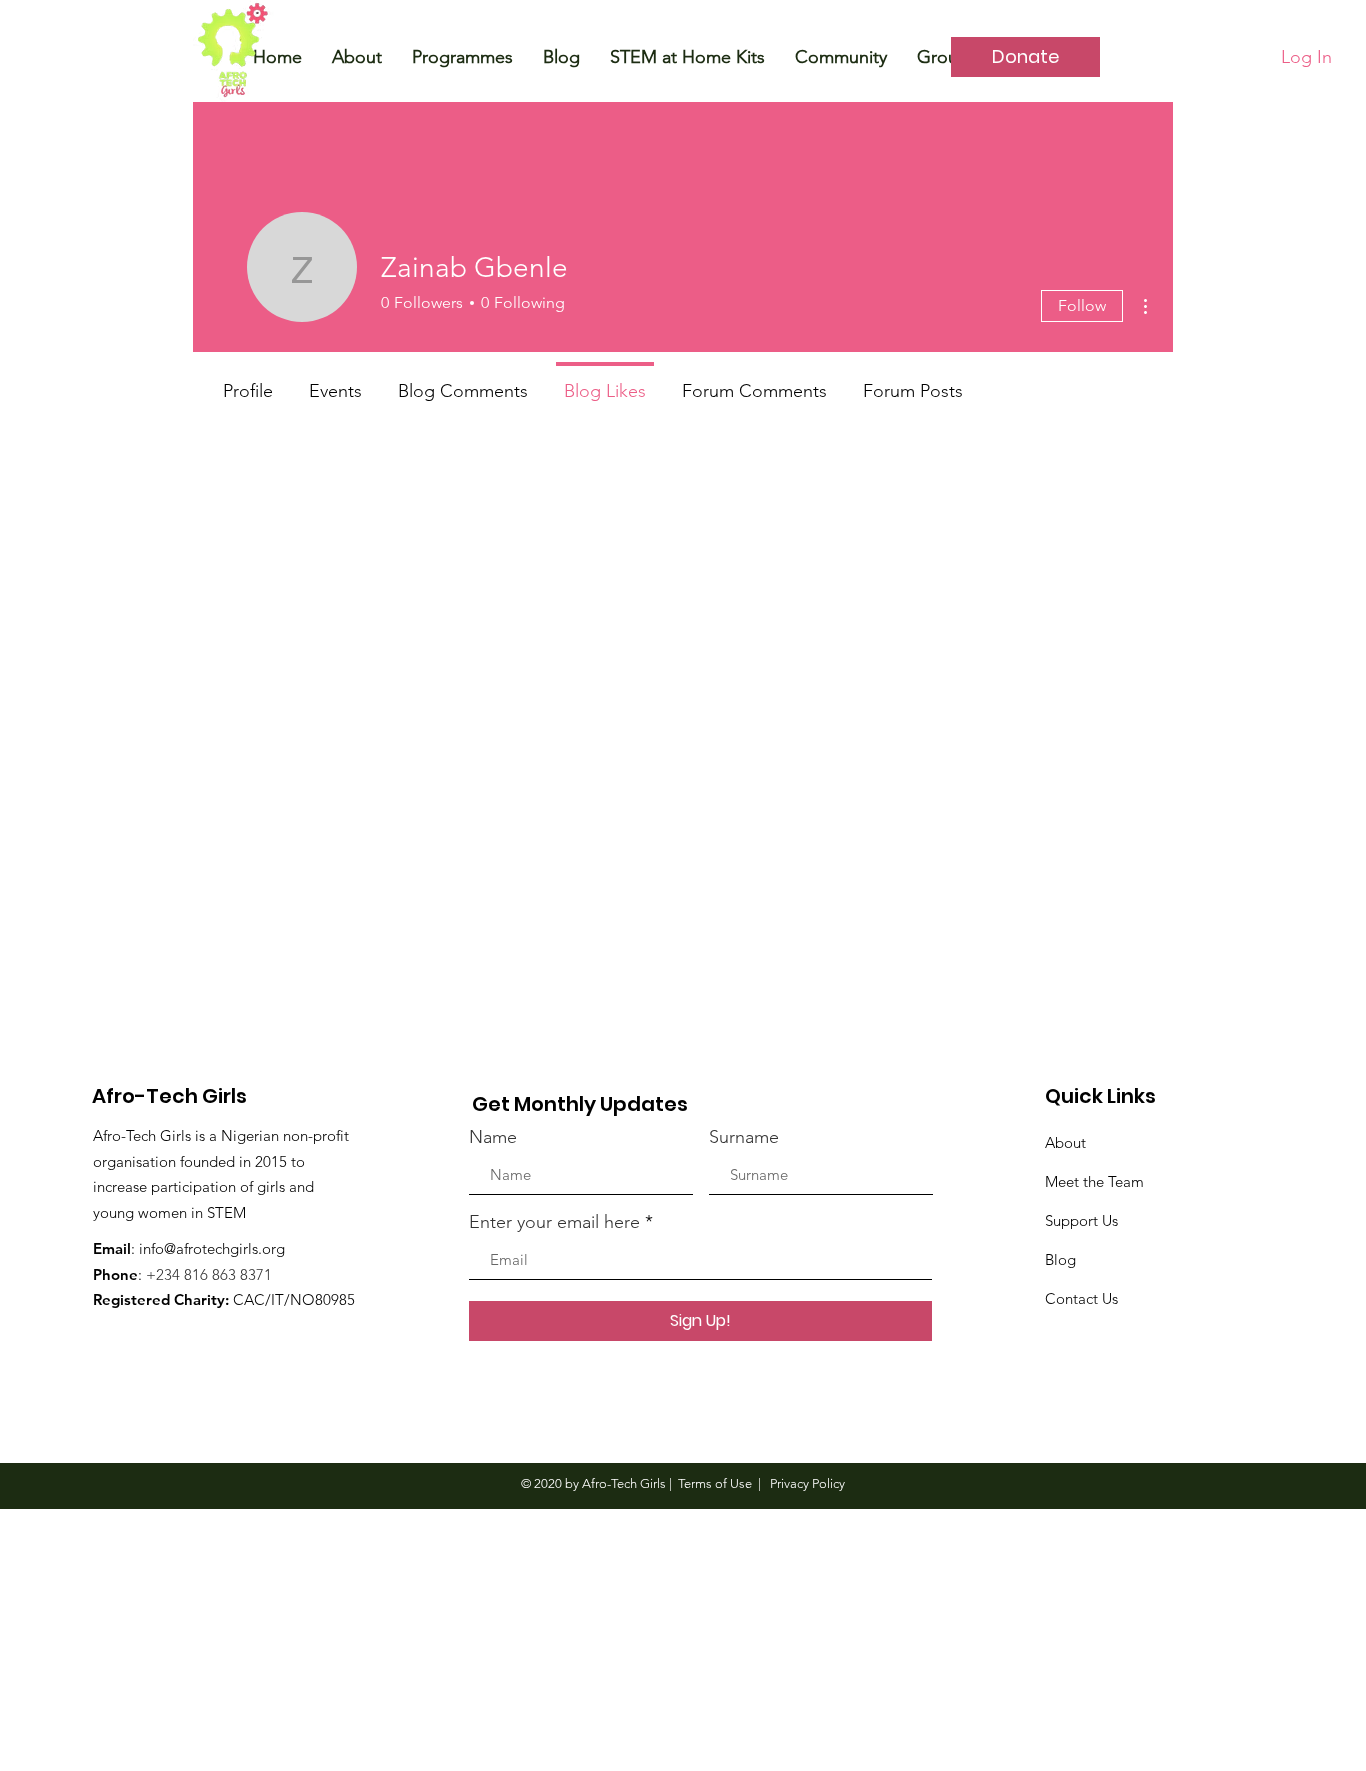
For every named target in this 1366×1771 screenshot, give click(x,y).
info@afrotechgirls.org (212, 1248)
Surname (744, 1137)
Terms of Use (715, 1483)
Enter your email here (554, 1222)
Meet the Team (1094, 1181)
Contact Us (1081, 1298)
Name (493, 1137)
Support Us (1081, 1220)
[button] (357, 57)
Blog (1060, 1259)
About (1065, 1142)
